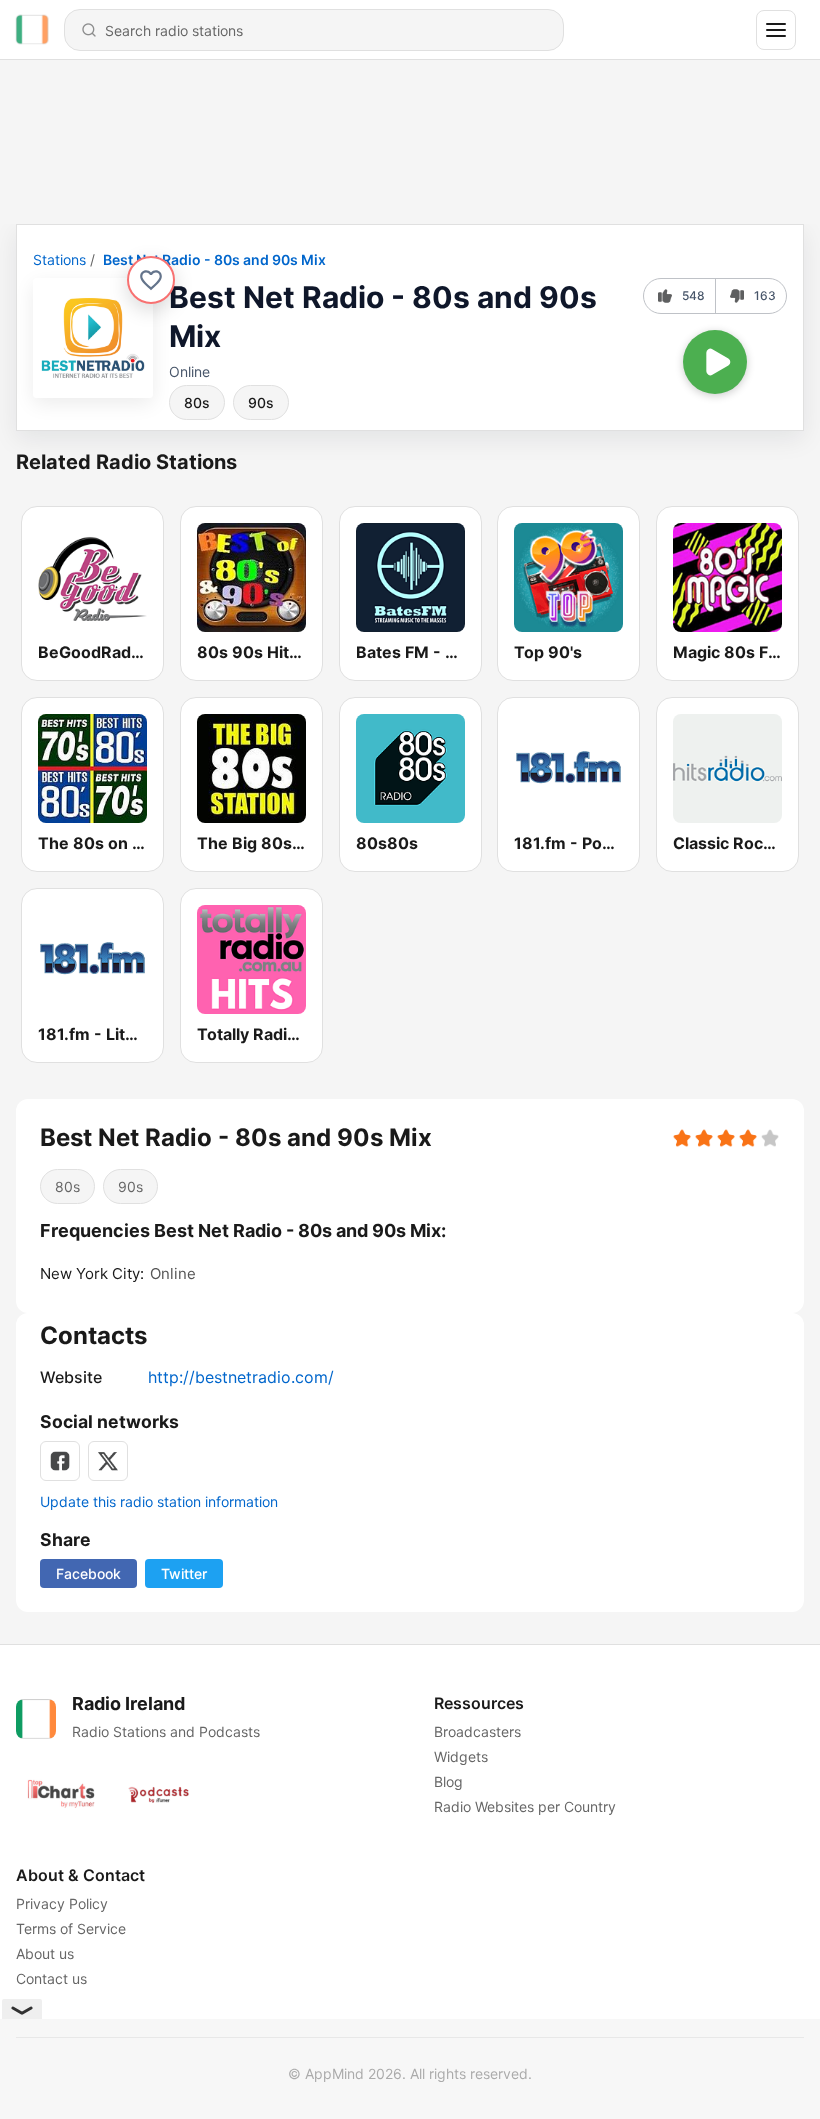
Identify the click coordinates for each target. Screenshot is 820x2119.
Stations (59, 259)
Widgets (461, 1756)
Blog (448, 1781)
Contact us (51, 1978)
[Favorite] (151, 280)
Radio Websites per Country (525, 1806)
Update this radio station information (159, 1501)
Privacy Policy (62, 1903)
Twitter (184, 1573)
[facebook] (60, 1461)
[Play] (715, 362)
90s (261, 402)
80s (197, 402)
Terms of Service (71, 1928)
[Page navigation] (776, 30)
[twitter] (108, 1461)
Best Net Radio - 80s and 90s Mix (214, 259)
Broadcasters (477, 1731)
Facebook (88, 1573)
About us (45, 1953)
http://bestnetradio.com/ (241, 1377)
